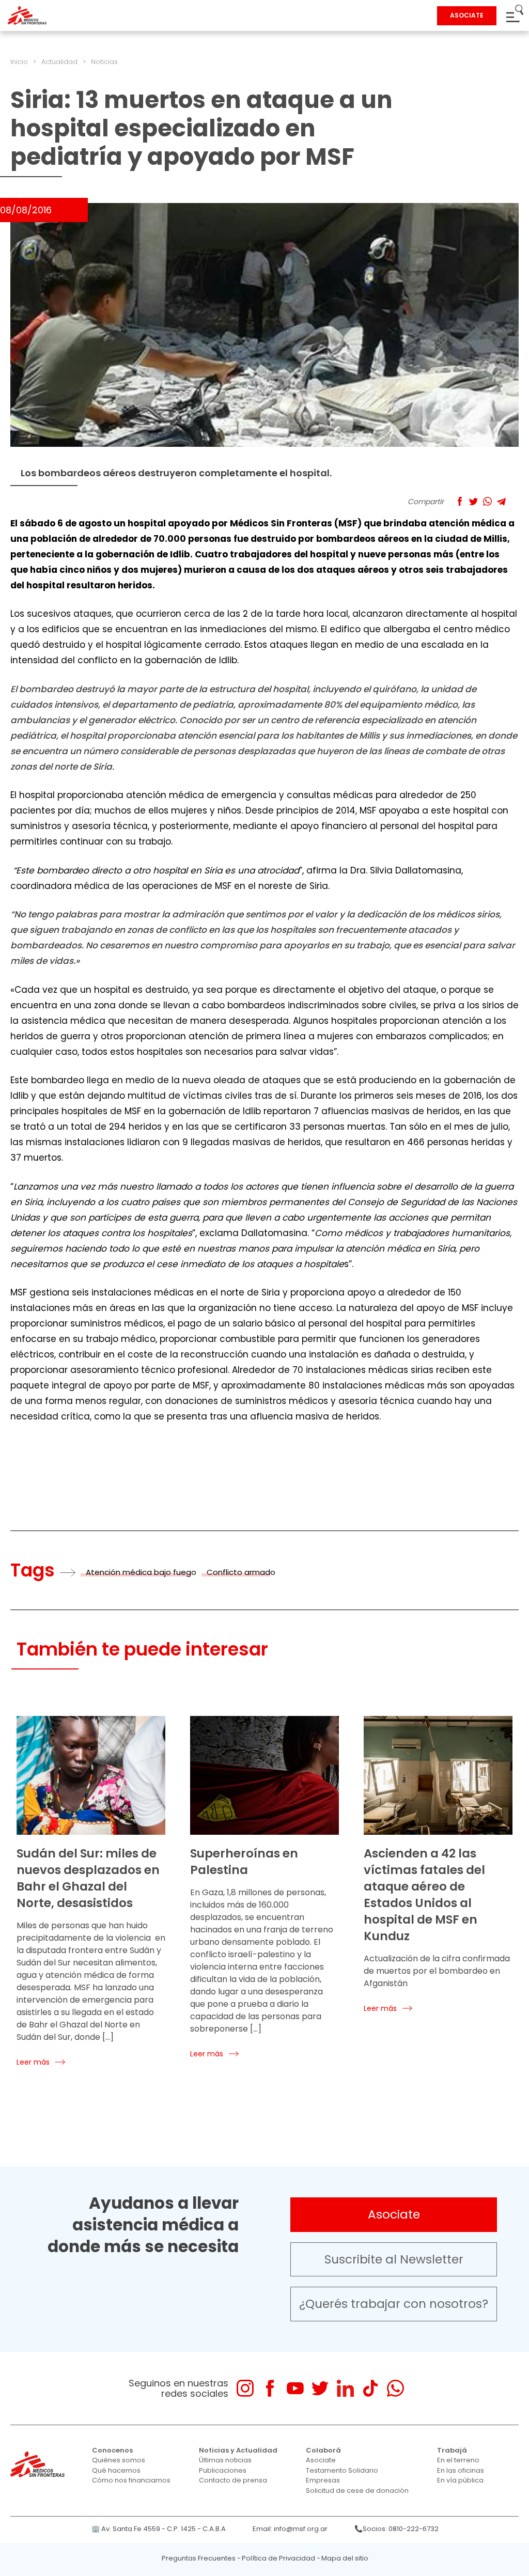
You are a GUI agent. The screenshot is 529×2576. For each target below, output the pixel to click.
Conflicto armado (241, 1572)
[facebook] (270, 2388)
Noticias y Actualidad (238, 2450)
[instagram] (245, 2388)
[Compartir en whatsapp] (487, 501)
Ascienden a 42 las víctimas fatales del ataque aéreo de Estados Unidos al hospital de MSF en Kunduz (424, 1895)
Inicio (19, 62)
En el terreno (458, 2460)
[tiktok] (370, 2388)
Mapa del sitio (345, 2558)
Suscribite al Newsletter (394, 2259)
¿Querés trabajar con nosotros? (394, 2304)
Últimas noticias (225, 2460)
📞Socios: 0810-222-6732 (396, 2529)
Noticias (104, 62)
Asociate (394, 2214)
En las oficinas (461, 2470)
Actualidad (59, 62)
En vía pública (460, 2480)
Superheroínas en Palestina (244, 1862)
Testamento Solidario (342, 2470)
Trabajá (452, 2450)
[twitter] (320, 2388)
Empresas (323, 2480)
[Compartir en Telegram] (501, 501)
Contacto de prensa (233, 2480)
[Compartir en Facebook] (460, 501)
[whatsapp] (395, 2388)
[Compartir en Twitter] (473, 501)
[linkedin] (345, 2388)
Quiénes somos (119, 2460)
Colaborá (323, 2450)
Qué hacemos (116, 2470)
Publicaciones (223, 2470)
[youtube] (295, 2388)
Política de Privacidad (278, 2558)
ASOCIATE (467, 15)
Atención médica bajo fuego (141, 1572)
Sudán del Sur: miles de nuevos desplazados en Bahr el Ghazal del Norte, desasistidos (88, 1878)
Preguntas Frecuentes (199, 2558)
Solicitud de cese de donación (357, 2491)
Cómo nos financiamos (131, 2480)
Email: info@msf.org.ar (290, 2529)
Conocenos (112, 2450)
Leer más (33, 2062)
